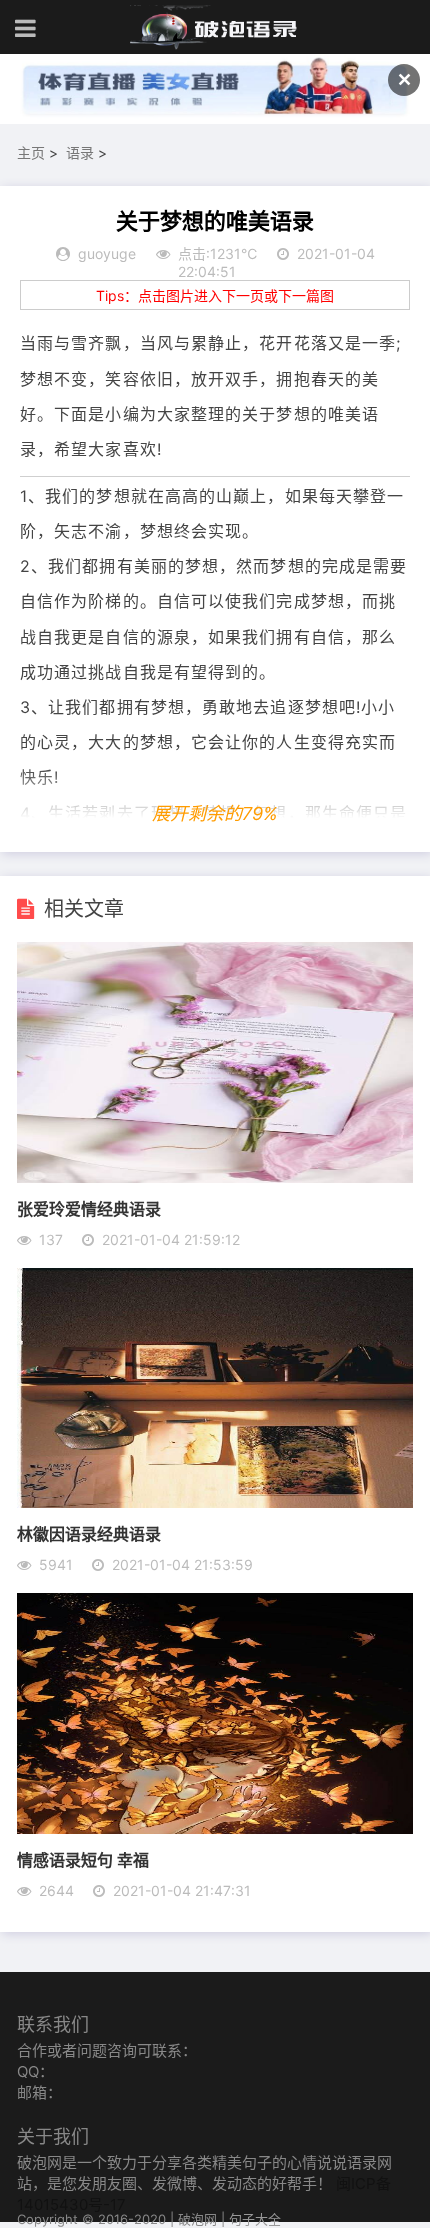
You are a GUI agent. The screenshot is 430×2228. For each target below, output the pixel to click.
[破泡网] (215, 28)
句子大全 (255, 2219)
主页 (31, 152)
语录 (80, 152)
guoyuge (107, 253)
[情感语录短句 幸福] (215, 1828)
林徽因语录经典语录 (89, 1533)
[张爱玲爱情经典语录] (215, 1177)
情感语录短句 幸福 (83, 1859)
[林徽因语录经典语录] (215, 1502)
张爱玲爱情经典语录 (89, 1208)
